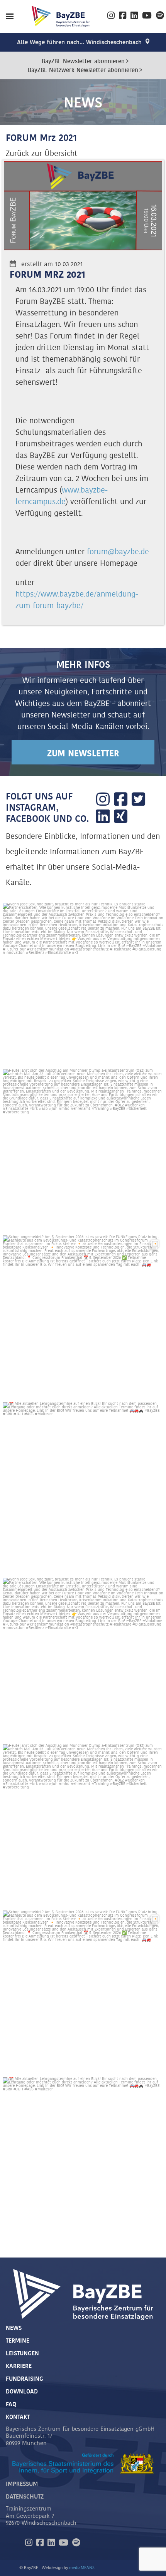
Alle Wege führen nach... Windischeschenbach (79, 43)
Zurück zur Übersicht (42, 154)
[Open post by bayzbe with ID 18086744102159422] (83, 1316)
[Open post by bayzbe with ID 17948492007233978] (83, 1482)
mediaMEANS (82, 2568)
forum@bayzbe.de (118, 552)
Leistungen (22, 2354)
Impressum (22, 2484)
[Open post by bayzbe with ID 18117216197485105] (83, 1149)
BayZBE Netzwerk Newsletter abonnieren (83, 70)
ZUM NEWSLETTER (83, 754)
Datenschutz (25, 2497)
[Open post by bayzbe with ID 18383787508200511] (83, 983)
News (14, 2328)
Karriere (19, 2366)
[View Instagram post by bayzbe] (156, 1053)
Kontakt (18, 2417)
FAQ (11, 2404)
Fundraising (25, 2379)
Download (22, 2392)
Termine (18, 2341)
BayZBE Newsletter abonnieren (83, 61)
